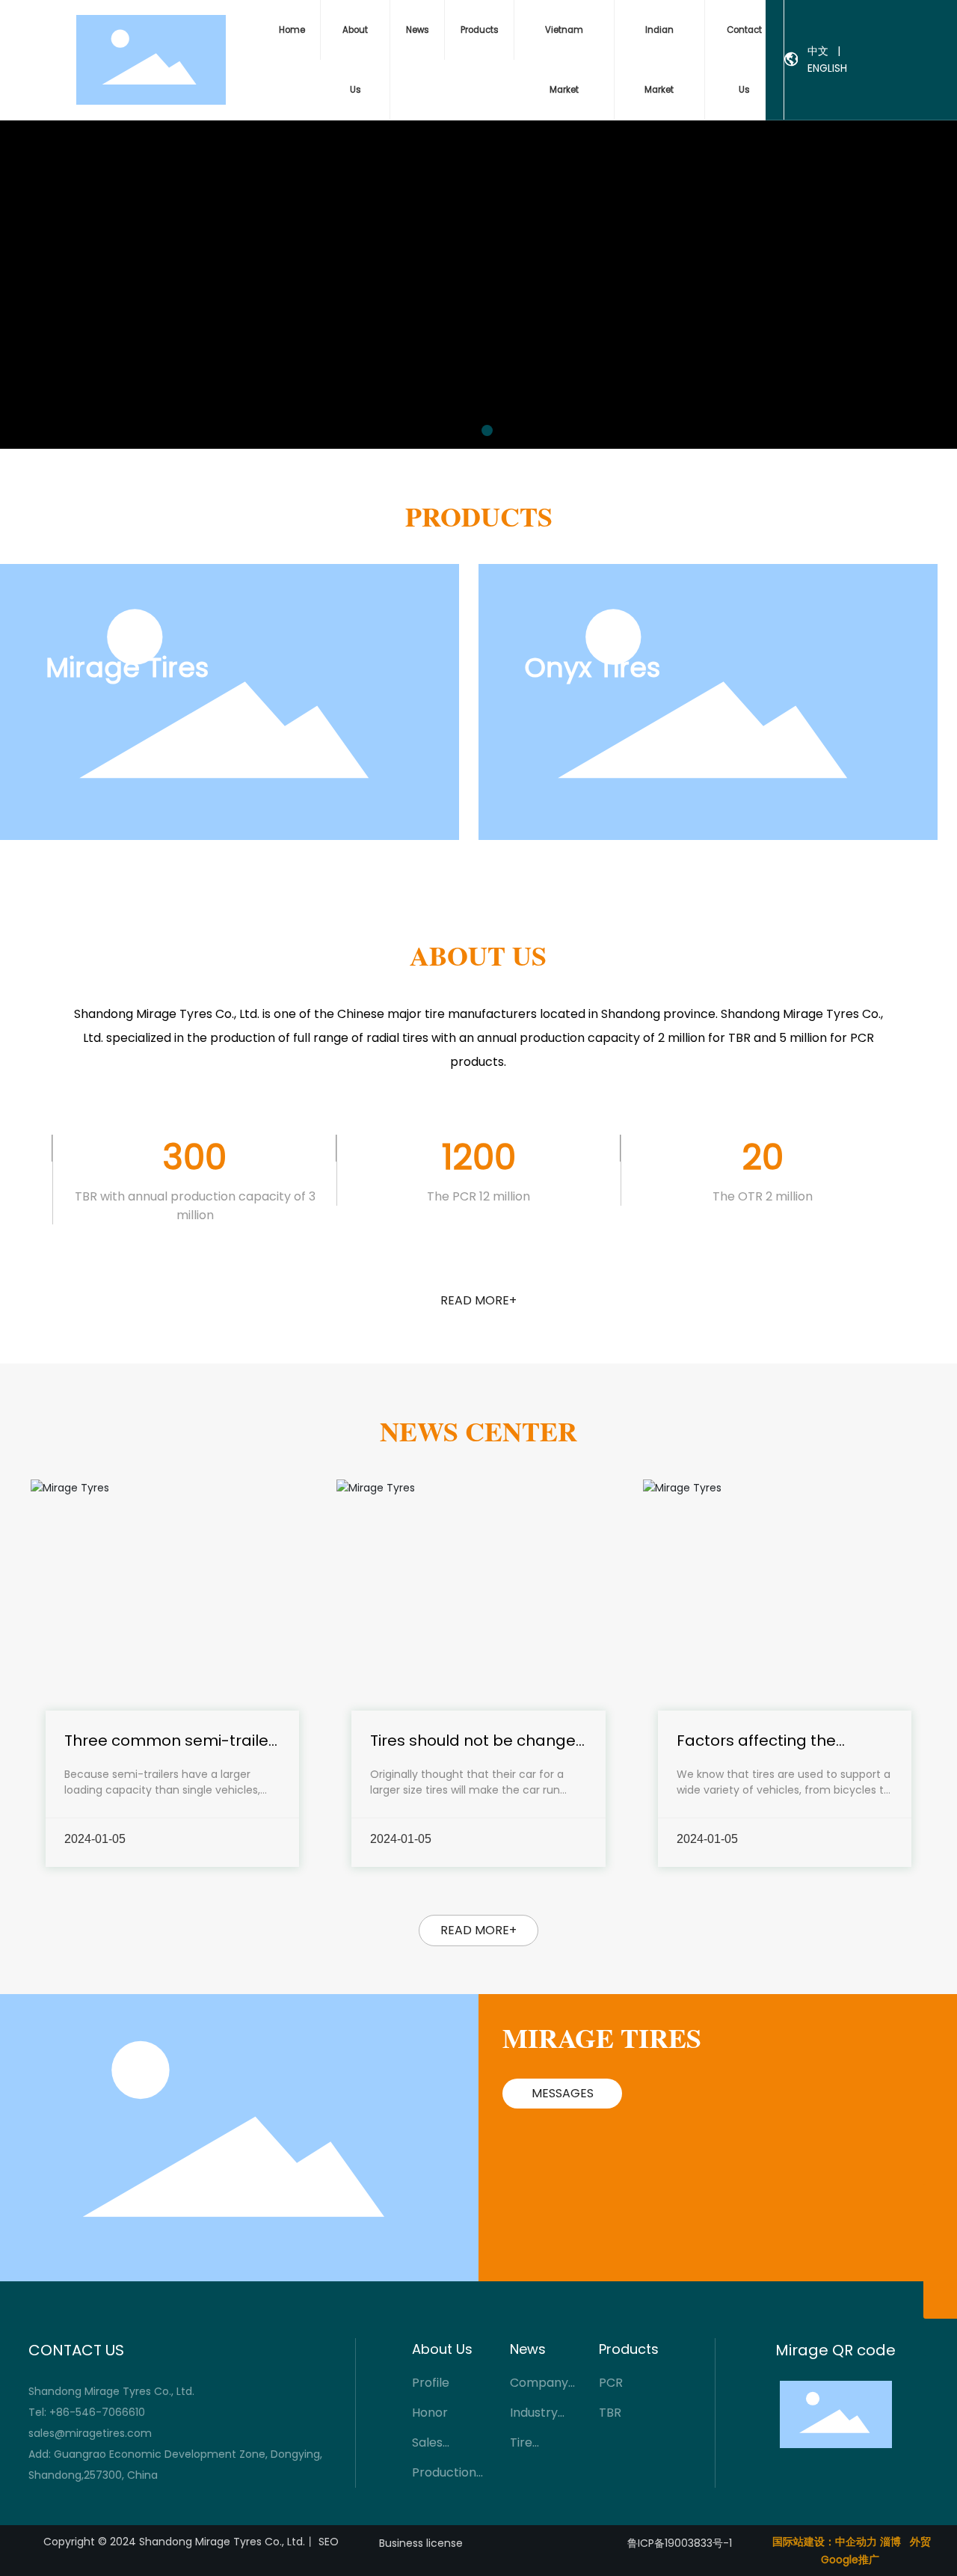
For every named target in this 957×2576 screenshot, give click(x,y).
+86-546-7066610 (99, 2412)
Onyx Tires (592, 668)
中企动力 (856, 2542)
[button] (470, 430)
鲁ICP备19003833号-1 (680, 2543)
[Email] (940, 2235)
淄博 (890, 2542)
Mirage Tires (127, 668)
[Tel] (940, 2268)
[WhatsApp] (940, 2201)
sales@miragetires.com (90, 2433)
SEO (329, 2542)
